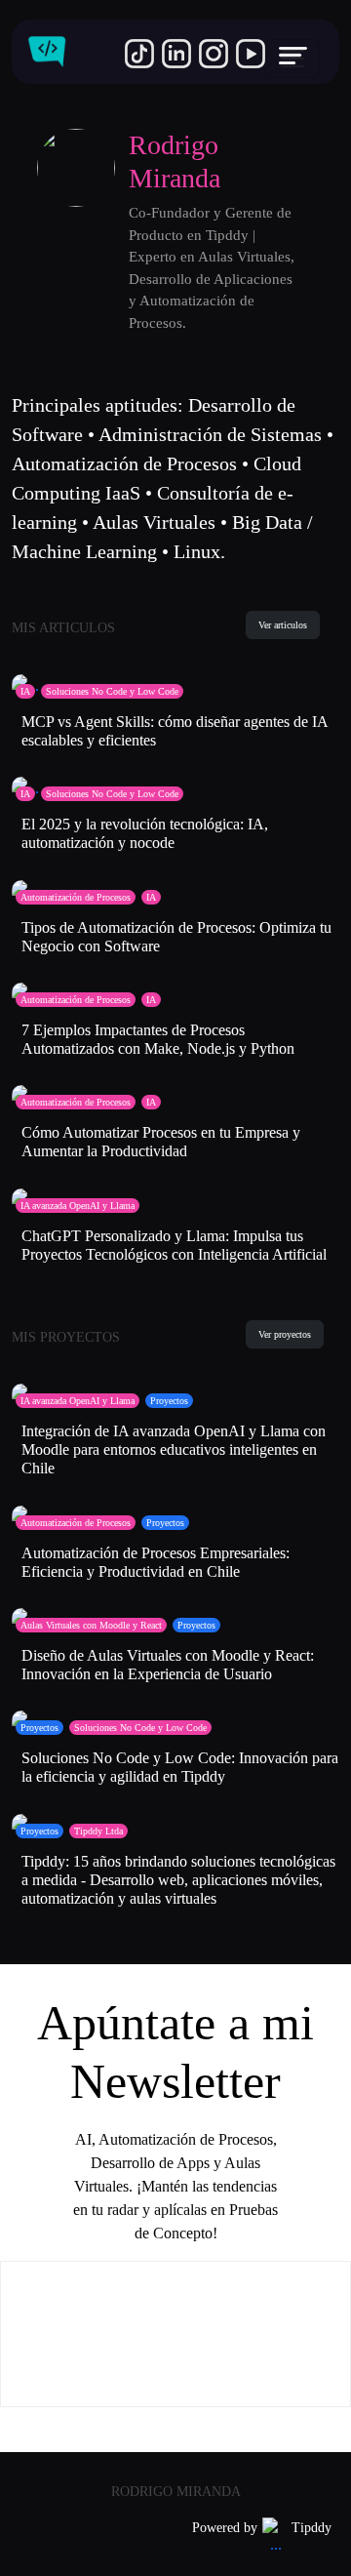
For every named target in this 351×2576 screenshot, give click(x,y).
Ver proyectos (285, 1334)
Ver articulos (283, 625)
